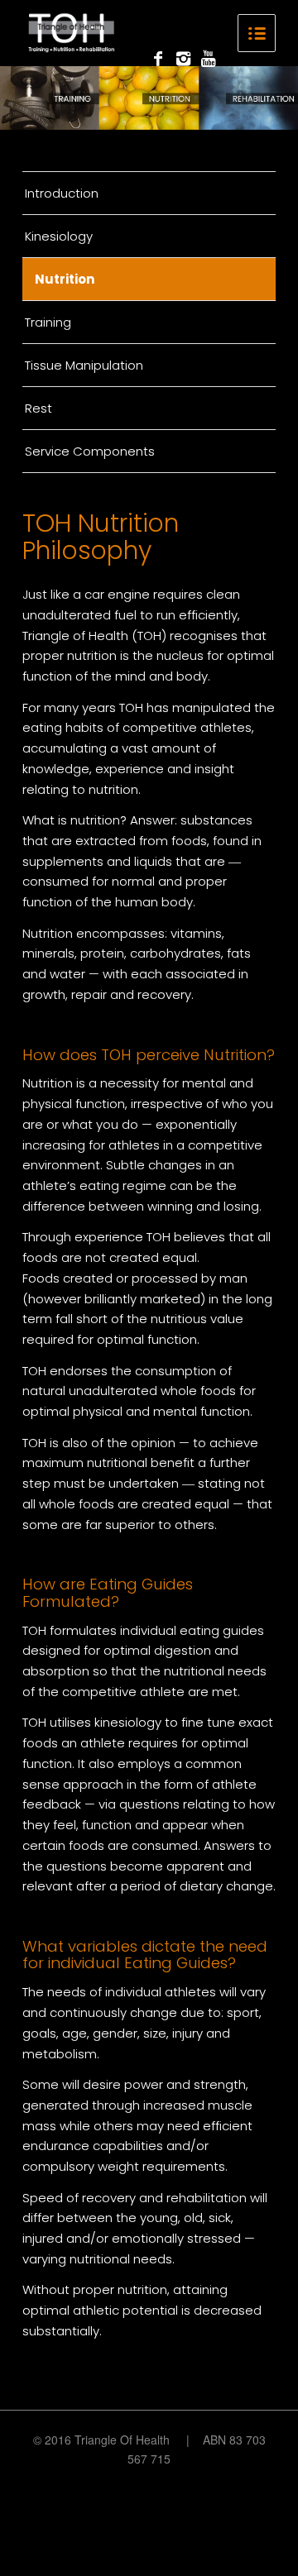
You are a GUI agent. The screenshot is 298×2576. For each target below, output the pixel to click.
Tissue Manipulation (84, 365)
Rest (38, 408)
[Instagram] (183, 59)
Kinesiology (59, 236)
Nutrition (65, 279)
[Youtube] (208, 59)
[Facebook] (158, 59)
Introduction (62, 193)
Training (48, 322)
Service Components (90, 451)
